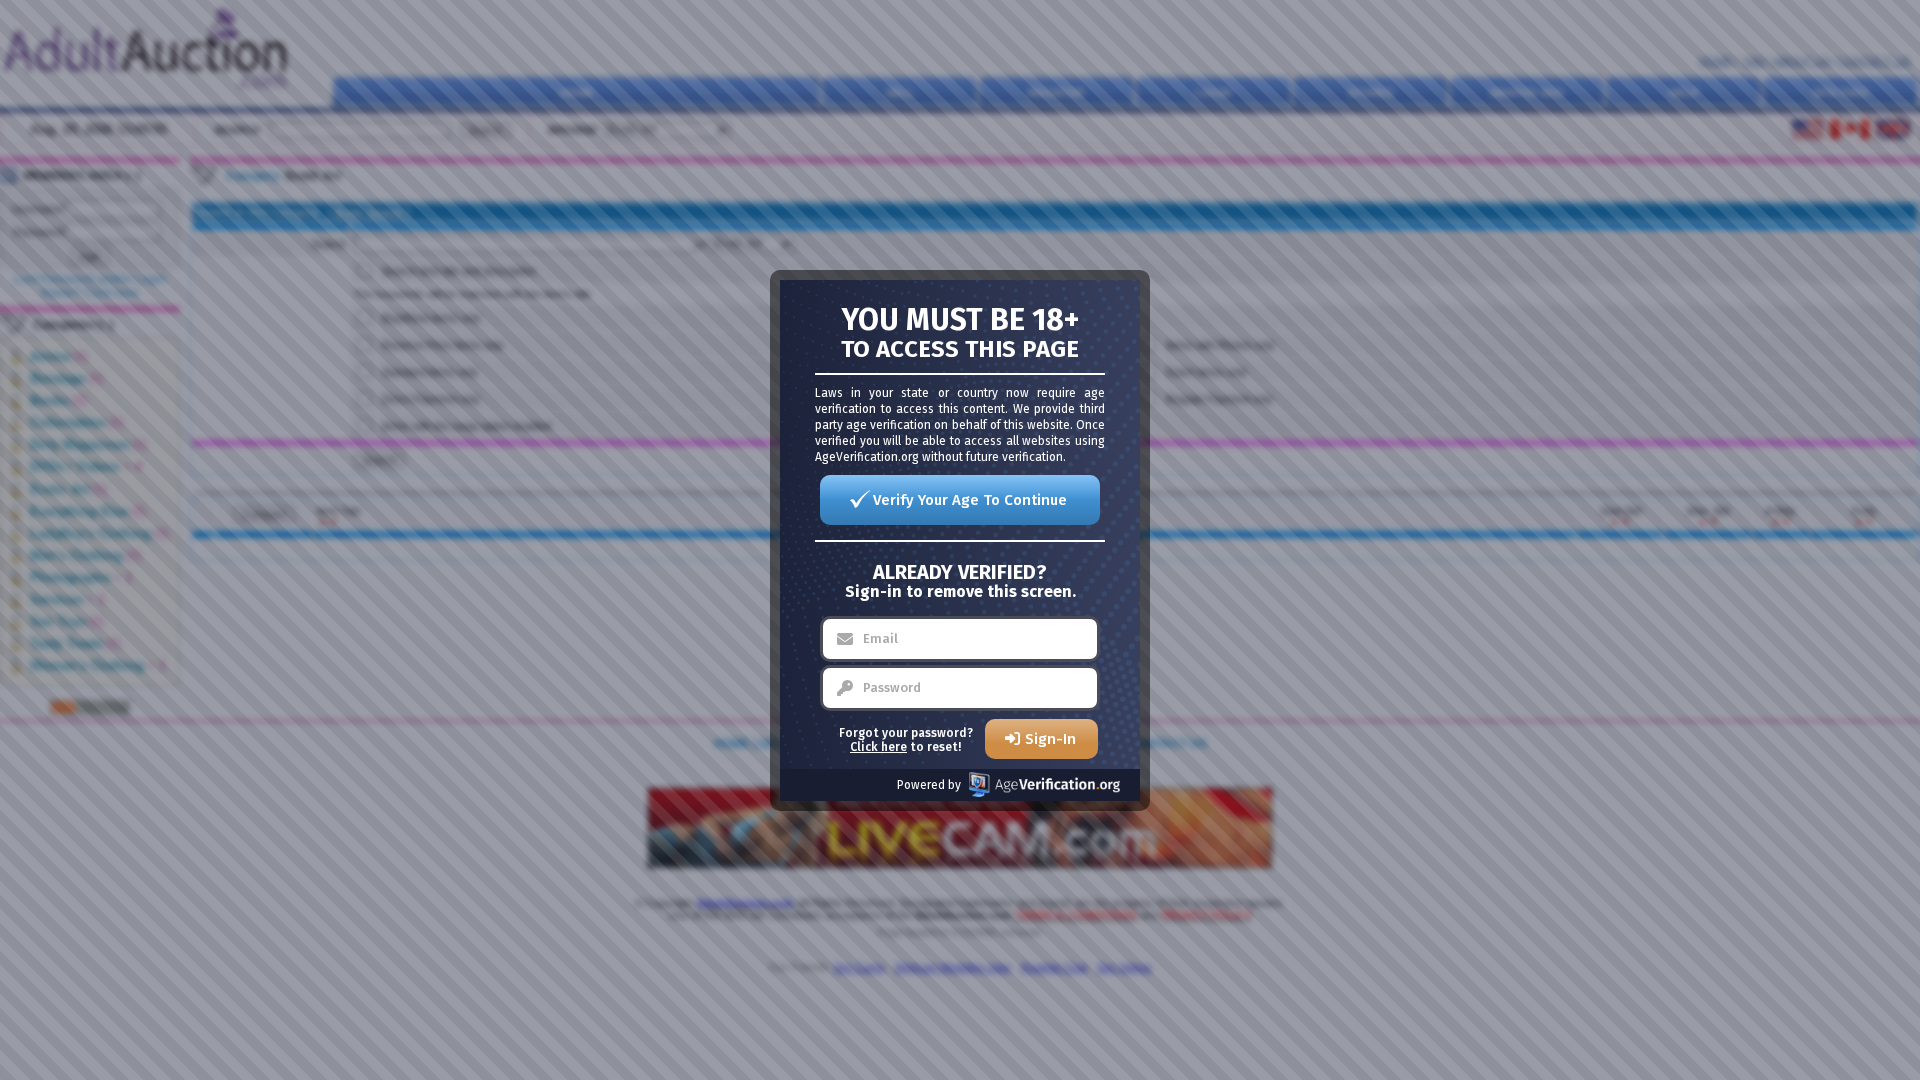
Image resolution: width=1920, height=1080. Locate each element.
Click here (878, 747)
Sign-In (1050, 739)
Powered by (929, 785)
